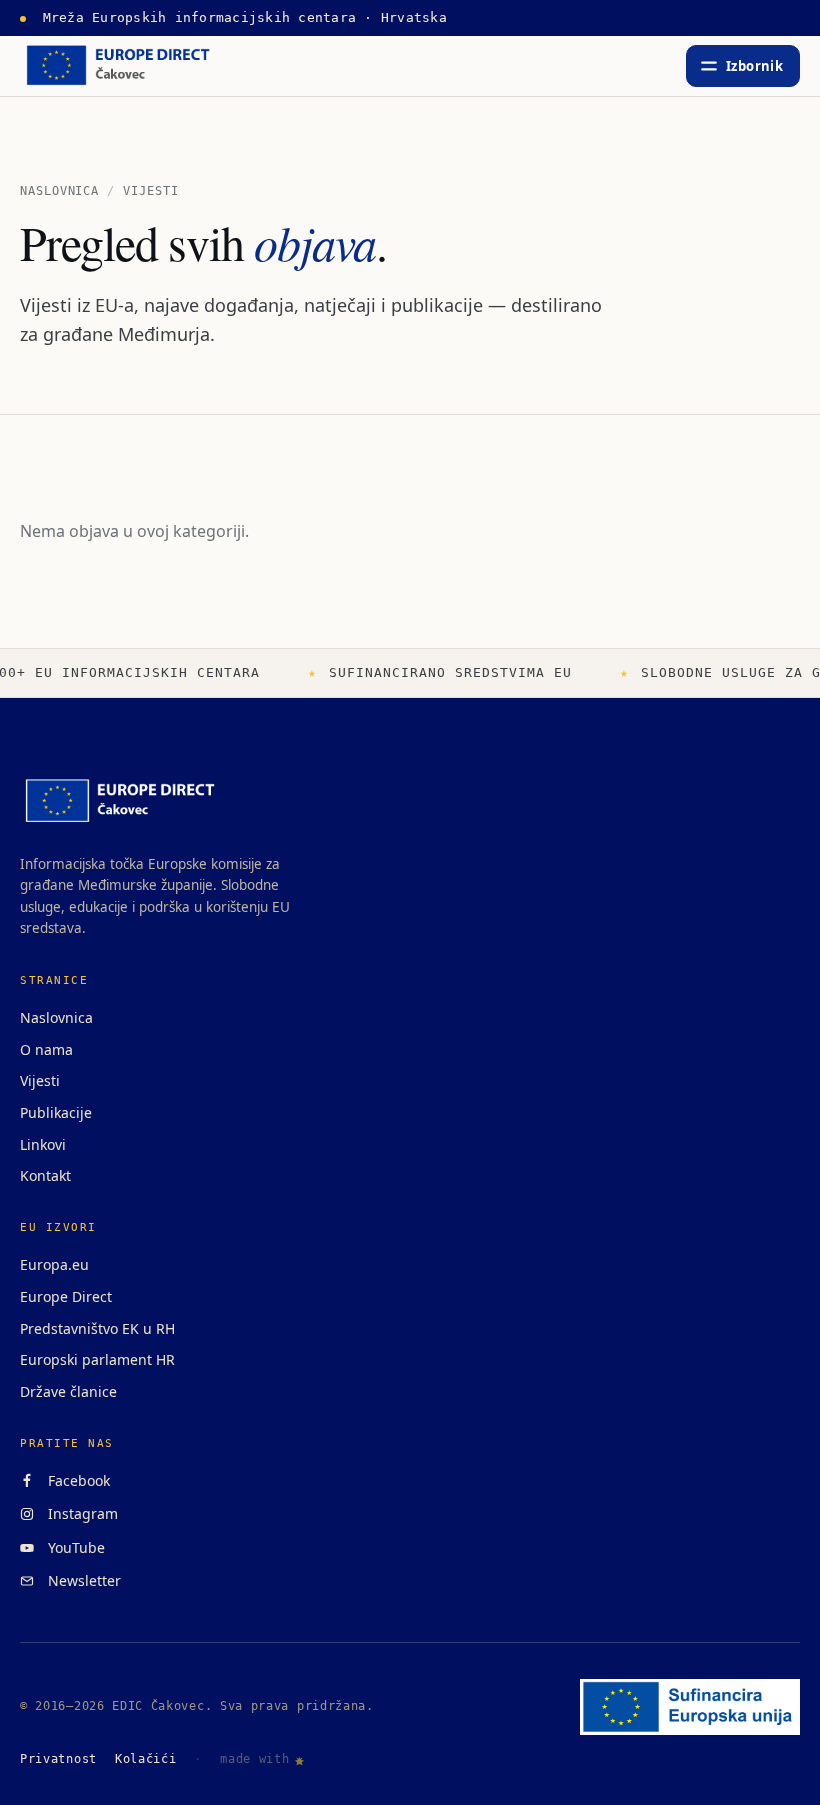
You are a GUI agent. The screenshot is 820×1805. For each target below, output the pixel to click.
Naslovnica (59, 191)
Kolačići (146, 1759)
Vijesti (40, 1080)
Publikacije (56, 1112)
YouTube (72, 1547)
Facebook (75, 1480)
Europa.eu (54, 1264)
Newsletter (80, 1580)
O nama (46, 1049)
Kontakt (45, 1175)
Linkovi (43, 1144)
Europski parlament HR (97, 1359)
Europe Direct (66, 1296)
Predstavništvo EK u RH (97, 1328)
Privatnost (58, 1759)
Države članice (68, 1391)
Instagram (79, 1513)
